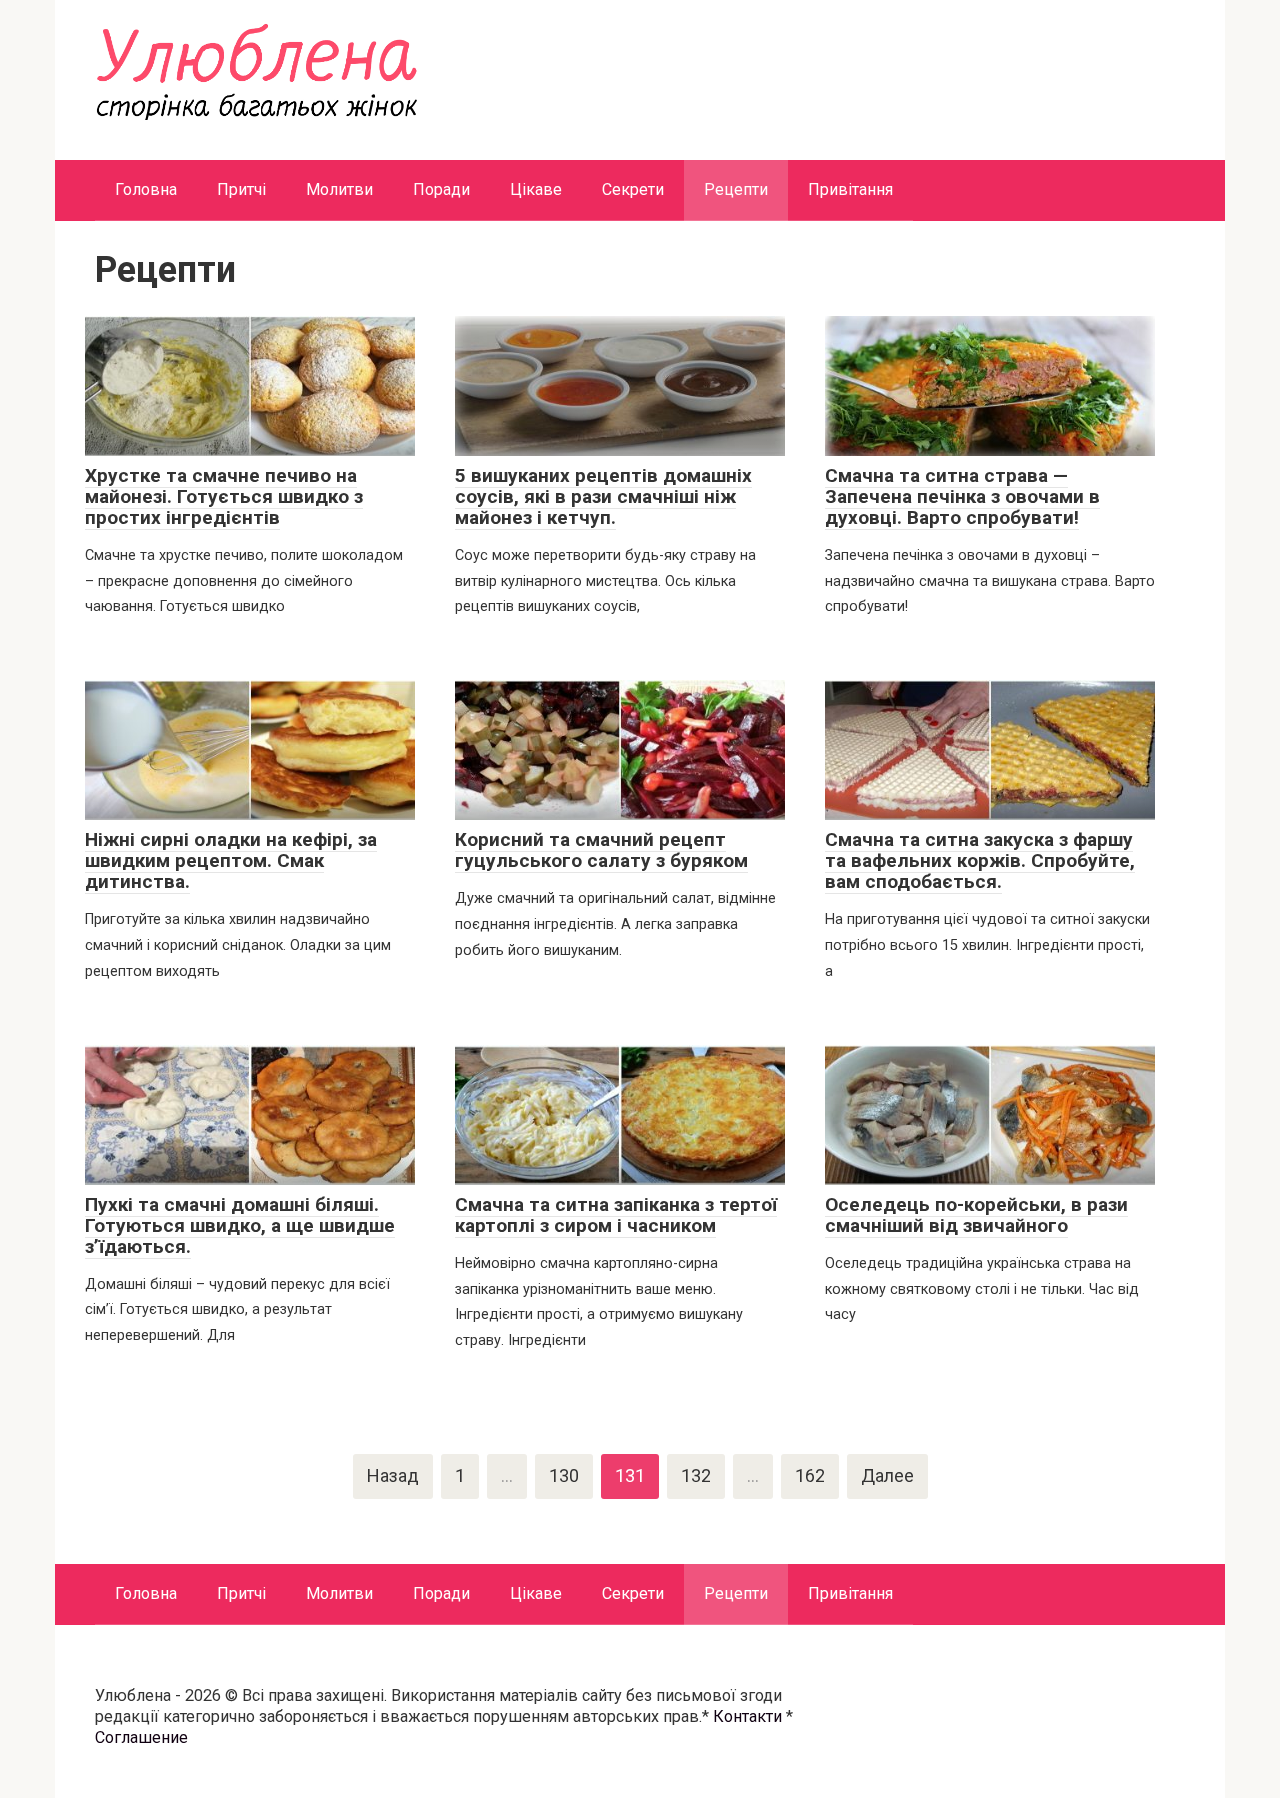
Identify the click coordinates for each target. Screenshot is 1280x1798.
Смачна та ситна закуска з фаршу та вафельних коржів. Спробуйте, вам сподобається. (980, 860)
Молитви (339, 189)
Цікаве (536, 189)
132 (696, 1475)
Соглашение (141, 1737)
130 (564, 1475)
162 (810, 1475)
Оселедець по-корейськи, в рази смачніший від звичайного (976, 1215)
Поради (441, 189)
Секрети (633, 189)
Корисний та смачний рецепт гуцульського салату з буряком (601, 850)
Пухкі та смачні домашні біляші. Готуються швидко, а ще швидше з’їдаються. (240, 1225)
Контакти (747, 1716)
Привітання (850, 189)
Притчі (241, 189)
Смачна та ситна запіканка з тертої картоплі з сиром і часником (616, 1215)
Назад (393, 1475)
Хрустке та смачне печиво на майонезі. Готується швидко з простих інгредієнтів (224, 496)
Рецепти (736, 189)
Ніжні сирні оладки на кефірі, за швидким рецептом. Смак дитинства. (231, 860)
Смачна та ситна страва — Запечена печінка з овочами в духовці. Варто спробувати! (962, 496)
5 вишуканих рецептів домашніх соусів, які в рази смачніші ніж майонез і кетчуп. (603, 496)
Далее (887, 1475)
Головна (146, 189)
